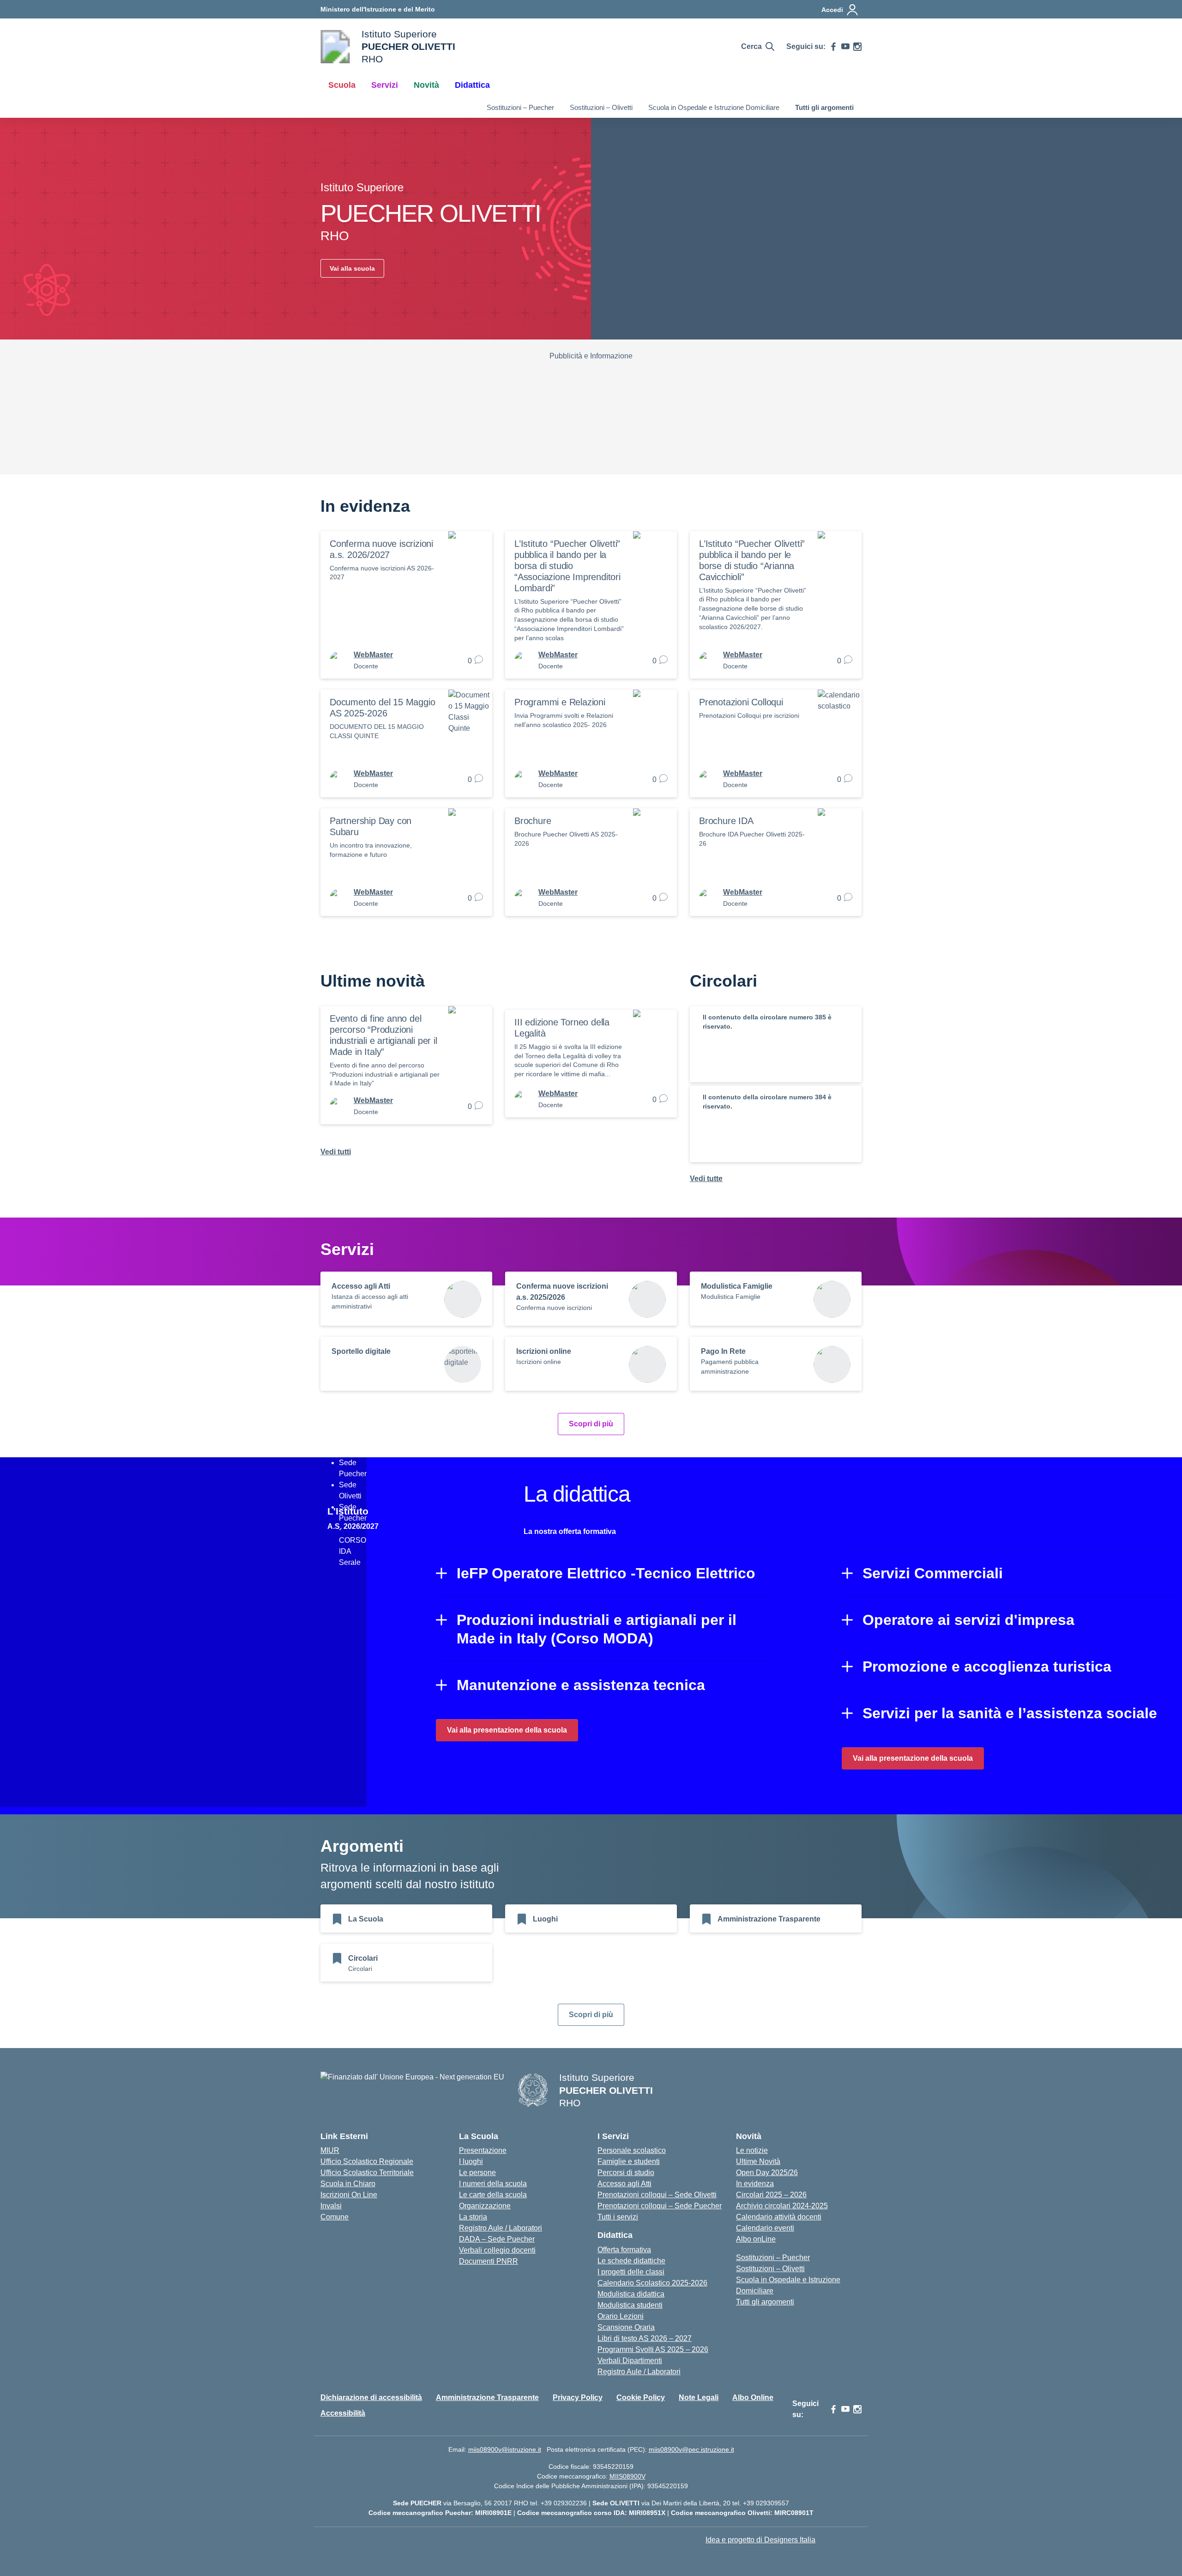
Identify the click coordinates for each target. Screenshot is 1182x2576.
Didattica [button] (472, 85)
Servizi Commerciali (933, 1573)
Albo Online (753, 2397)
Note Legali (699, 2397)
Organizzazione (485, 2206)
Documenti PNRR (488, 2261)
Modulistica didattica (631, 2294)
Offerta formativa (624, 2250)
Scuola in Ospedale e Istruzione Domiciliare (714, 107)
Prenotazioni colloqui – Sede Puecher (660, 2206)
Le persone (477, 2173)
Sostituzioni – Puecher (520, 107)
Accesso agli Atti (624, 2184)
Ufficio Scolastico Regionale (367, 2161)
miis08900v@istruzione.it (505, 2449)
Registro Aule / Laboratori (501, 2228)
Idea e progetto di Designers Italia (760, 2540)
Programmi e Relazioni (560, 702)
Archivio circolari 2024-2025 (782, 2206)
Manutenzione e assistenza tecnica (581, 1685)
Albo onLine (756, 2239)
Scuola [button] (342, 85)
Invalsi (331, 2206)
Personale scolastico (632, 2150)
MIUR (330, 2150)
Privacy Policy (578, 2397)
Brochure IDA (726, 821)
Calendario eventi (765, 2228)
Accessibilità (343, 2413)
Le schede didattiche (631, 2261)
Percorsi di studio (626, 2173)
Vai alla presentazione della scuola (507, 1730)
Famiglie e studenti (629, 2161)
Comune (335, 2217)
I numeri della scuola (493, 2184)
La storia (473, 2217)
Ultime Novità (758, 2161)
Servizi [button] (385, 85)
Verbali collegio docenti (497, 2250)
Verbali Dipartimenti (630, 2361)
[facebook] (833, 47)
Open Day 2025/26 (767, 2173)
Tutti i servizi (618, 2217)
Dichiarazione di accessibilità (371, 2397)
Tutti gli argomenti (824, 107)
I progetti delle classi (631, 2272)
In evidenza (755, 2184)
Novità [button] (426, 85)
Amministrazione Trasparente (487, 2397)
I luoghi (471, 2161)
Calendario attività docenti (779, 2217)
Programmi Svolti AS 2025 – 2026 (653, 2349)
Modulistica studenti (630, 2305)
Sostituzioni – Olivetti (601, 107)
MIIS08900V (627, 2476)
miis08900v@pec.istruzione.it (691, 2449)
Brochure (533, 821)
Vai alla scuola (352, 268)
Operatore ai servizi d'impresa (968, 1620)
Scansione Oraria (626, 2327)
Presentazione (483, 2150)
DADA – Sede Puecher (497, 2239)
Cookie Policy (641, 2397)
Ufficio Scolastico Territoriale (367, 2173)
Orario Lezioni (621, 2316)
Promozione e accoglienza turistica (987, 1667)
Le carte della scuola (493, 2195)
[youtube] (845, 47)
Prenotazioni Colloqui (741, 702)
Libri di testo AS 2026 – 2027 (645, 2338)
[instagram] (857, 47)
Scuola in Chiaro (348, 2184)
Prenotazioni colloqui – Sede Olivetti (657, 2195)
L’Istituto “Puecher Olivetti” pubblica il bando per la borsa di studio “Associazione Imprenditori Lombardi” (567, 566)
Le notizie (752, 2150)
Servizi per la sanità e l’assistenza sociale (1010, 1713)
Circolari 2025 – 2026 (771, 2195)
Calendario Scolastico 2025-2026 (652, 2283)
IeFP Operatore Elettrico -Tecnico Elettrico (606, 1573)
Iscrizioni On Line (349, 2195)
